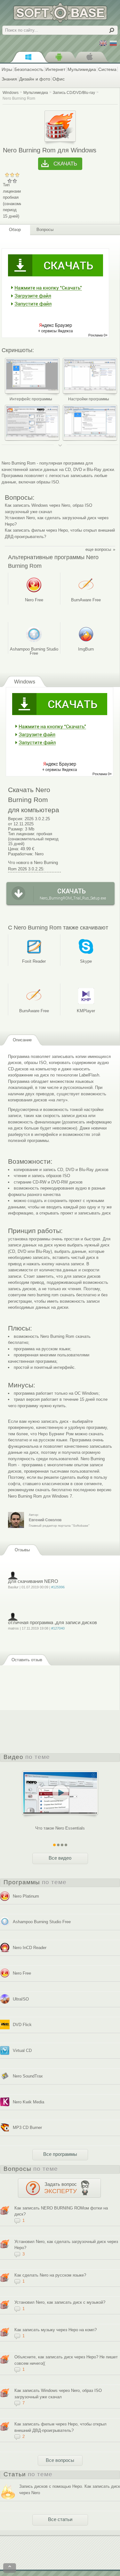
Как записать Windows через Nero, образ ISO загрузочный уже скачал (48, 509)
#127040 (58, 1628)
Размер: (16, 829)
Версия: (16, 819)
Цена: (14, 849)
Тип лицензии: (22, 834)
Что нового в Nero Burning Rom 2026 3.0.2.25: (33, 866)
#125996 (58, 1587)
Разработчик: (21, 854)
